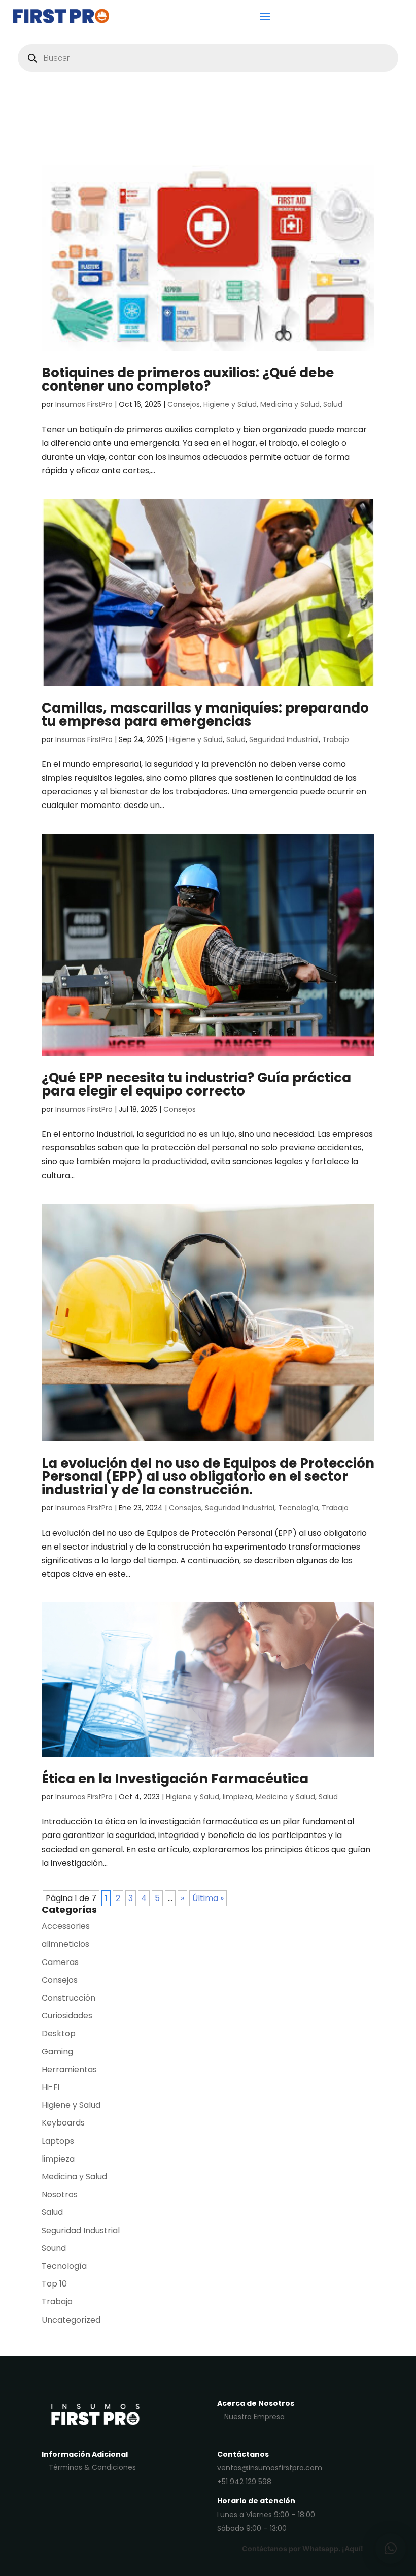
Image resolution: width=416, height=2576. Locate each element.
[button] (391, 2549)
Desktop (59, 2033)
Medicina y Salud (290, 404)
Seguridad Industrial (284, 739)
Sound (54, 2248)
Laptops (58, 2141)
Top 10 (54, 2284)
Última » (208, 1898)
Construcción (68, 1998)
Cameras (60, 1962)
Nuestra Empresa (254, 2417)
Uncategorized (71, 2320)
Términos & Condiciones (92, 2467)
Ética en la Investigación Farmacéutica (175, 1779)
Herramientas (69, 2069)
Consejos (184, 404)
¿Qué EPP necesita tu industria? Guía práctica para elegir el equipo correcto (196, 1084)
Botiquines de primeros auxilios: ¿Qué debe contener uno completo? (188, 379)
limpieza (237, 1797)
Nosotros (60, 2194)
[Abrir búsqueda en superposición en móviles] (208, 58)
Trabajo (336, 739)
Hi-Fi (50, 2087)
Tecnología (298, 1508)
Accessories (66, 1926)
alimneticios (65, 1944)
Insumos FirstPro (84, 404)
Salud (333, 404)
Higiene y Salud (230, 404)
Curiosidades (67, 2016)
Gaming (57, 2052)
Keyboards (63, 2123)
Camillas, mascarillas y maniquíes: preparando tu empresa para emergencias (205, 715)
